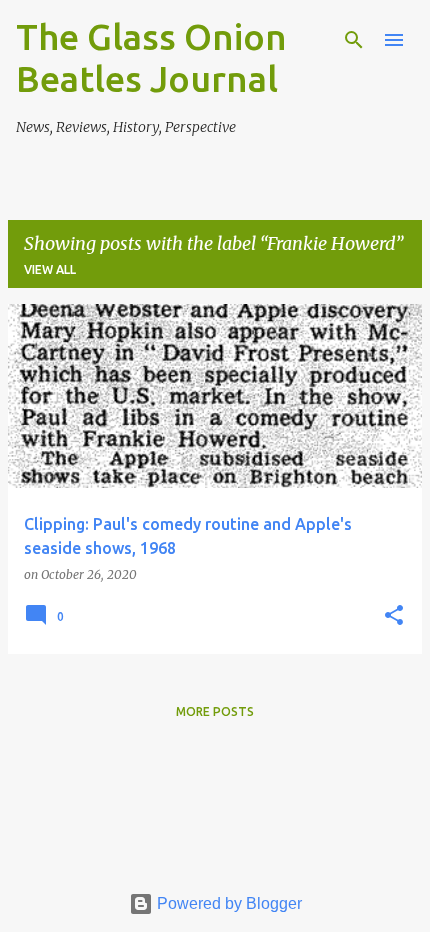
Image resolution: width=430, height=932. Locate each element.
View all (50, 269)
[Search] (354, 40)
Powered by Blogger (227, 903)
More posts (215, 711)
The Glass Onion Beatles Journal (151, 57)
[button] (394, 616)
